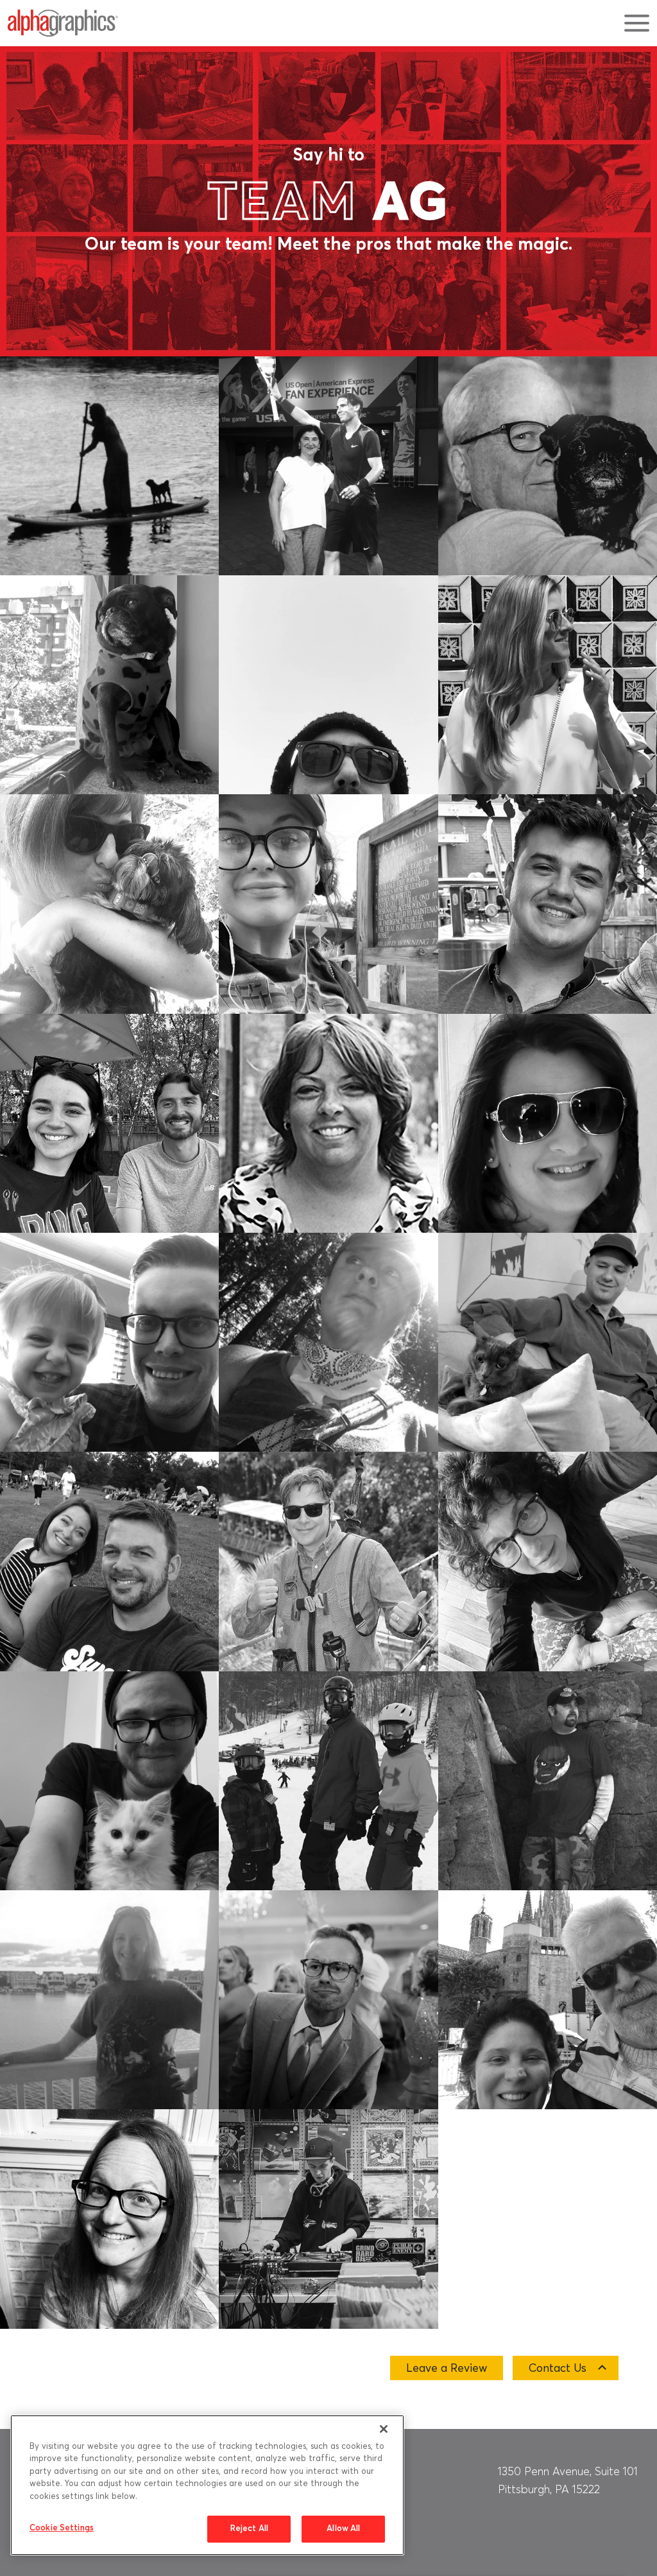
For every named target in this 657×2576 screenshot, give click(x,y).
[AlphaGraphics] (63, 23)
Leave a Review (447, 2369)
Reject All (249, 2529)
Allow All (343, 2529)
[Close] (384, 2429)
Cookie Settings (62, 2528)
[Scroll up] (634, 2409)
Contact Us (558, 2369)
